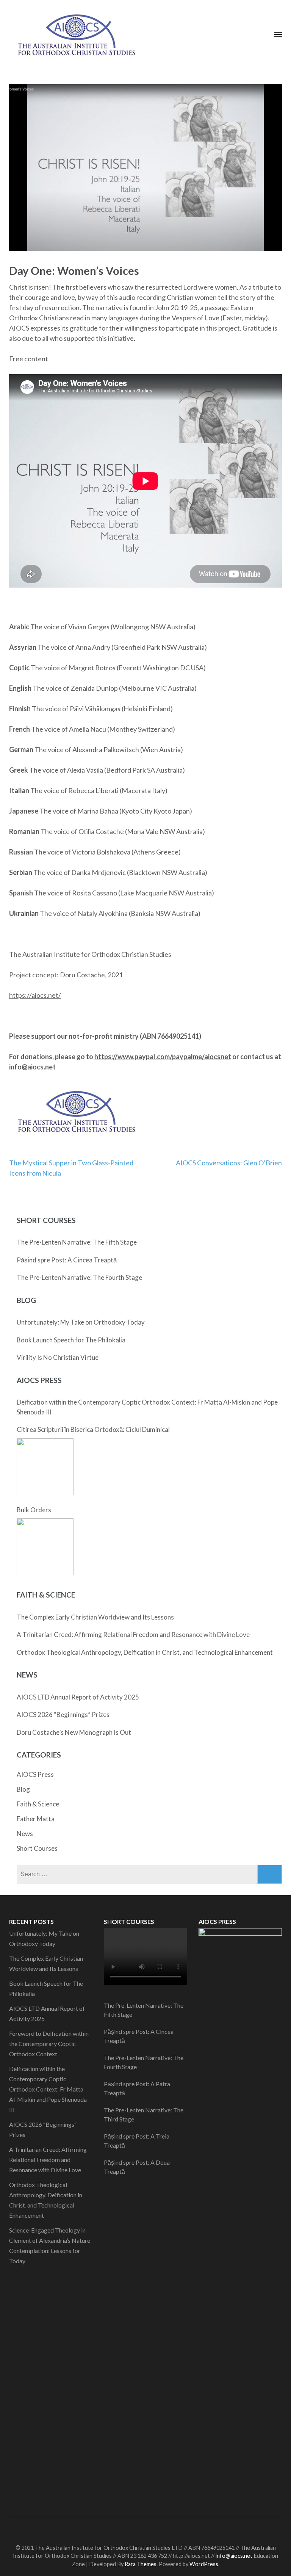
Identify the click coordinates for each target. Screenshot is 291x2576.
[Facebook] (121, 2529)
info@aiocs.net (234, 2556)
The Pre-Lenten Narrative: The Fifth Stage (77, 1242)
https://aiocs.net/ (35, 995)
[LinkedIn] (148, 2529)
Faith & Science (38, 1804)
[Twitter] (135, 2529)
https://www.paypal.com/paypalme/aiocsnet (163, 1057)
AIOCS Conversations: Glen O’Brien (229, 1163)
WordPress (204, 2564)
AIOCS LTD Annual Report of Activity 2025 (78, 1697)
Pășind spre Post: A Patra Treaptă (137, 2088)
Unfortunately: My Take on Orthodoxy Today (81, 1322)
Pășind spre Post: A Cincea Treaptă (67, 1260)
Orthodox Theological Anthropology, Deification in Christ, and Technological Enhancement (145, 1652)
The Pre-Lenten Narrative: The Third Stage (144, 2114)
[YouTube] (162, 2529)
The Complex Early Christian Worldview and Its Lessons (95, 1617)
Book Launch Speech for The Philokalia (71, 1340)
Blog (23, 1789)
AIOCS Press (35, 1774)
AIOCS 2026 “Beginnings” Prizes (63, 1714)
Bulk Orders (34, 1510)
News (25, 1834)
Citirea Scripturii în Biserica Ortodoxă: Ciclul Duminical (93, 1429)
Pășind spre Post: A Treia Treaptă (137, 2141)
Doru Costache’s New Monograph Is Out (74, 1732)
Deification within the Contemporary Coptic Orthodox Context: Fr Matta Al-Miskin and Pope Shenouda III (147, 1407)
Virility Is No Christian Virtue (58, 1357)
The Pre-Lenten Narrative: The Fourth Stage (79, 1277)
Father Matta (36, 1819)
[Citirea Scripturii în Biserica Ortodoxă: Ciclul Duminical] (45, 1467)
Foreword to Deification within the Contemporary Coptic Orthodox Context (49, 2044)
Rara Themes (141, 2564)
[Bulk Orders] (45, 1547)
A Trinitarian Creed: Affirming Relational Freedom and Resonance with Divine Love (133, 1634)
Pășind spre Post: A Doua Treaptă (137, 2167)
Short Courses (37, 1848)
